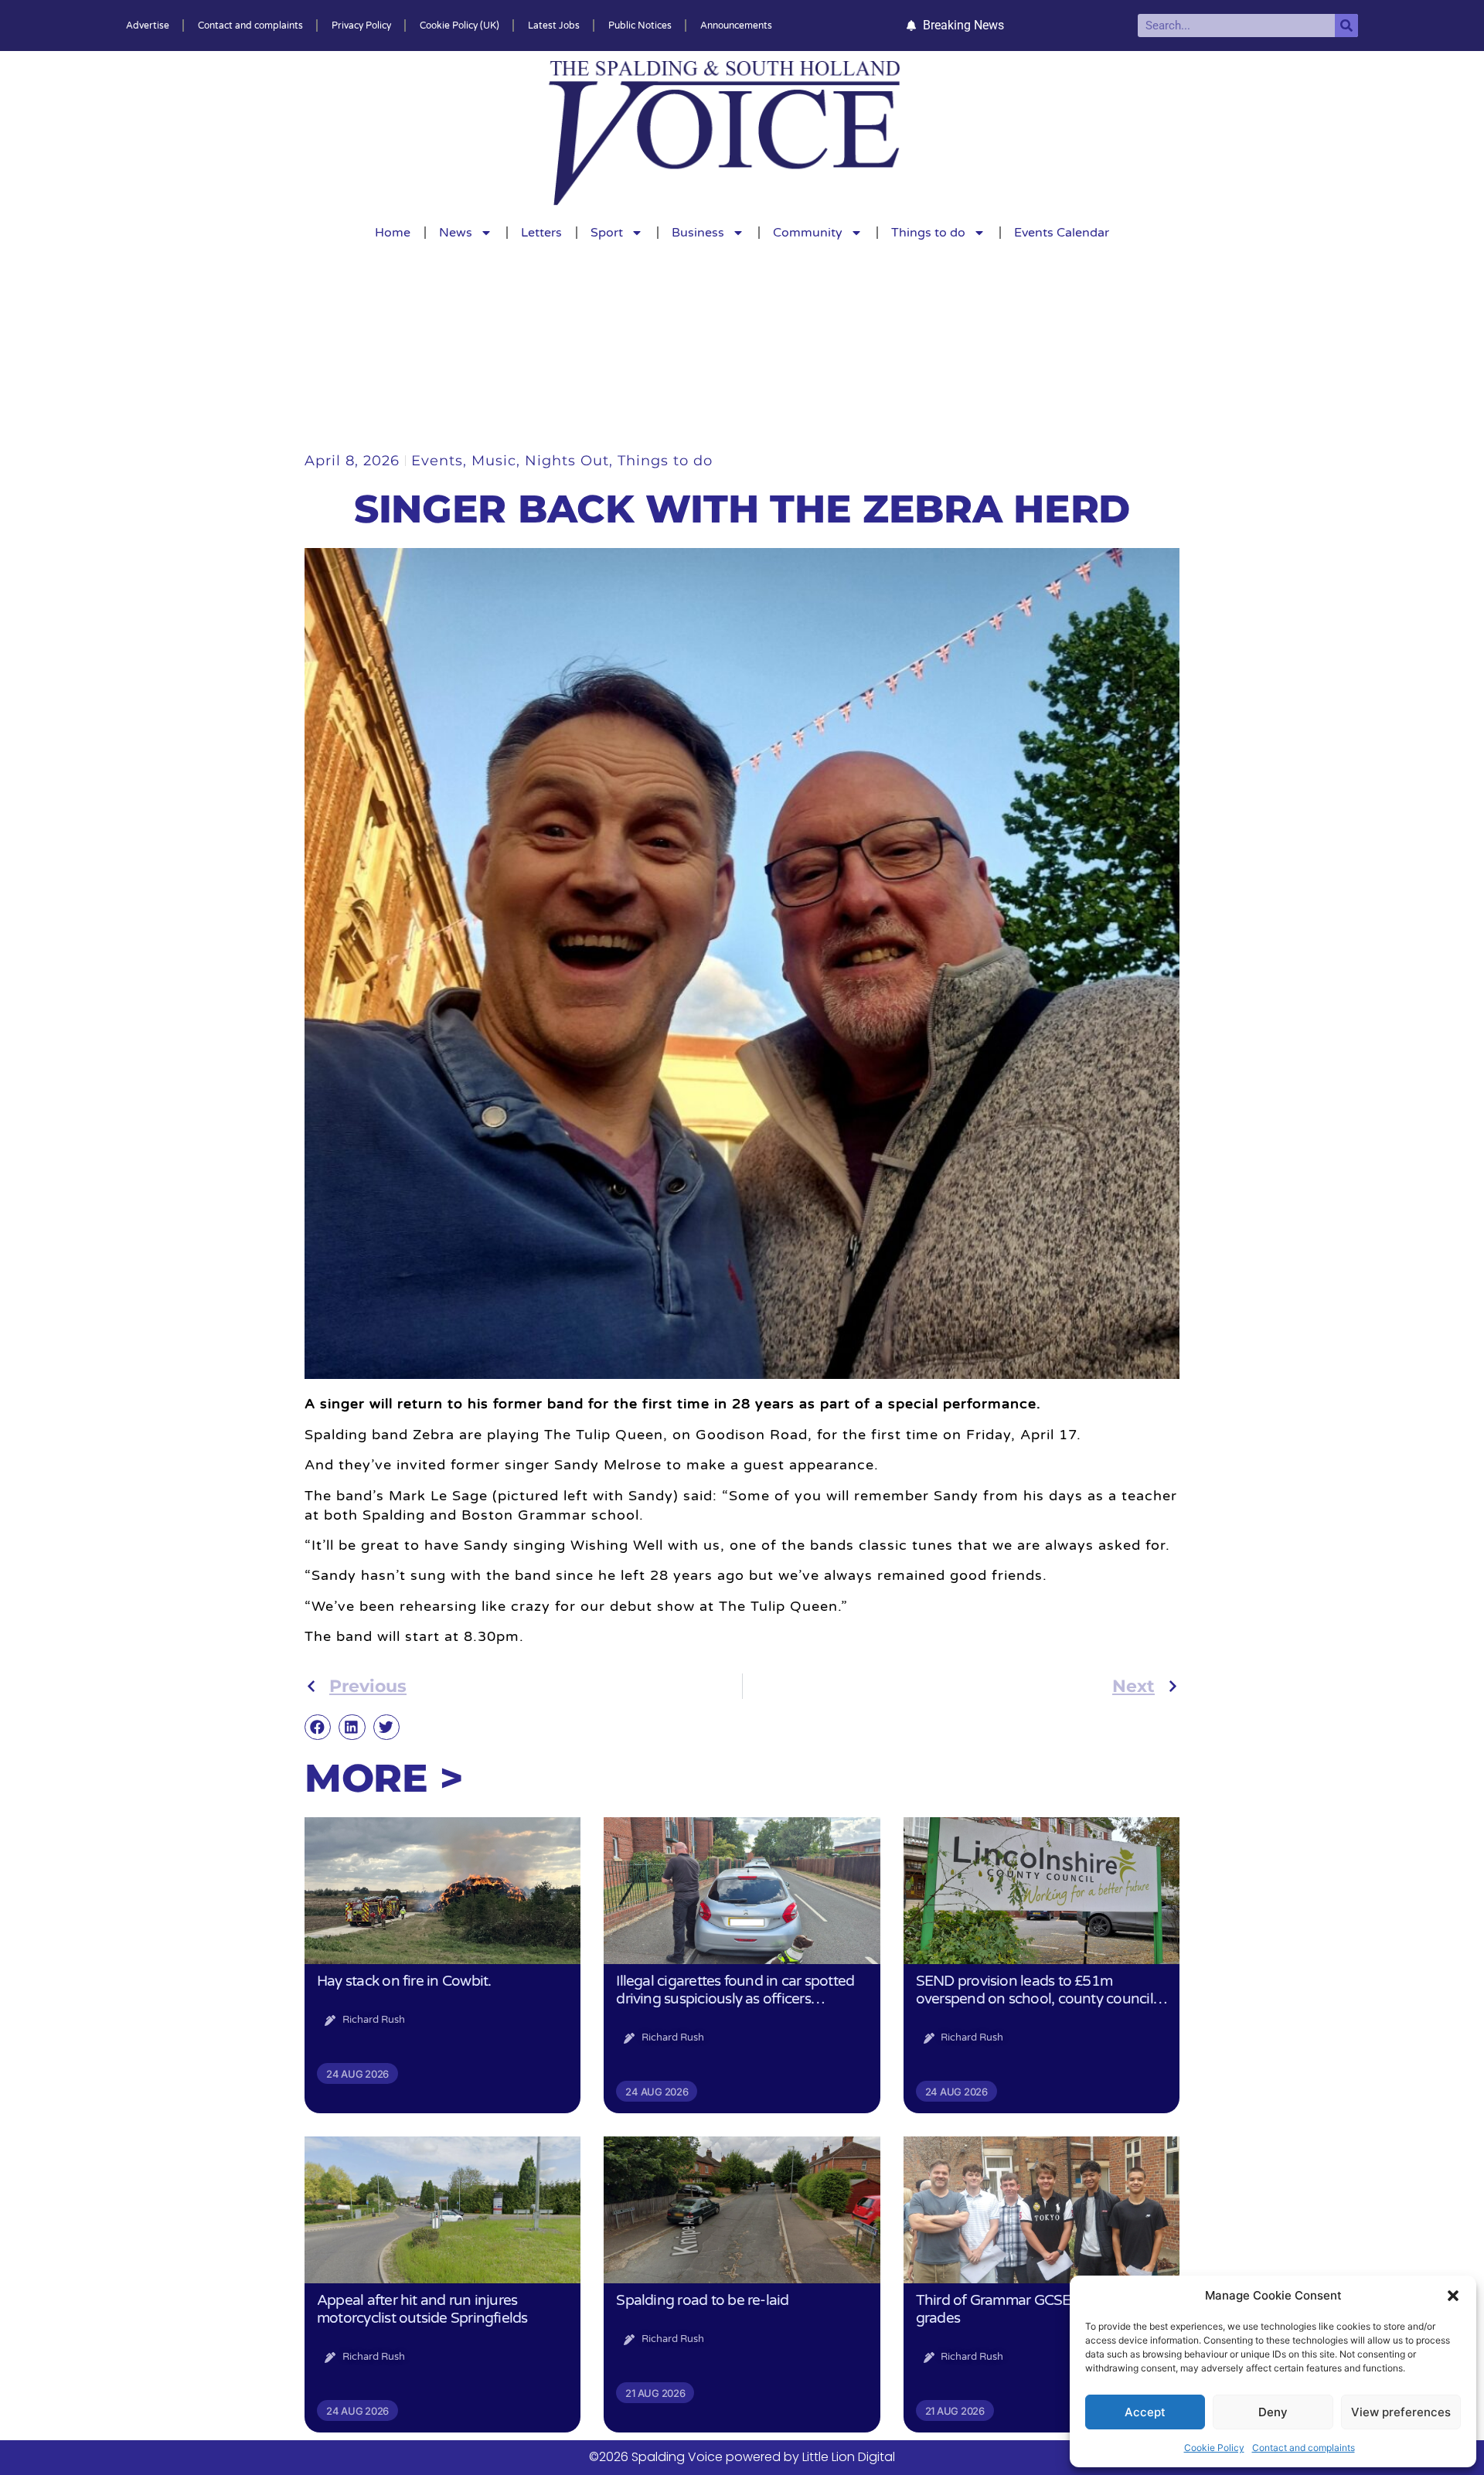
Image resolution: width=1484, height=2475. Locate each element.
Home (393, 233)
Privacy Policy (361, 26)
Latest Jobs (554, 26)
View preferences (1401, 2412)
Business (698, 233)
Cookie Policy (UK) (459, 26)
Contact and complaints (1304, 2448)
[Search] (1346, 26)
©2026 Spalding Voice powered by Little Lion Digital (742, 2457)
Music (494, 461)
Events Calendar (1062, 233)
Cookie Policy (1214, 2448)
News (456, 233)
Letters (541, 233)
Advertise (148, 26)
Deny (1273, 2412)
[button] (1453, 2296)
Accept (1145, 2412)
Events (437, 461)
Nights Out (567, 461)
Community (808, 233)
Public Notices (640, 26)
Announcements (736, 26)
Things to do (928, 233)
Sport (607, 233)
